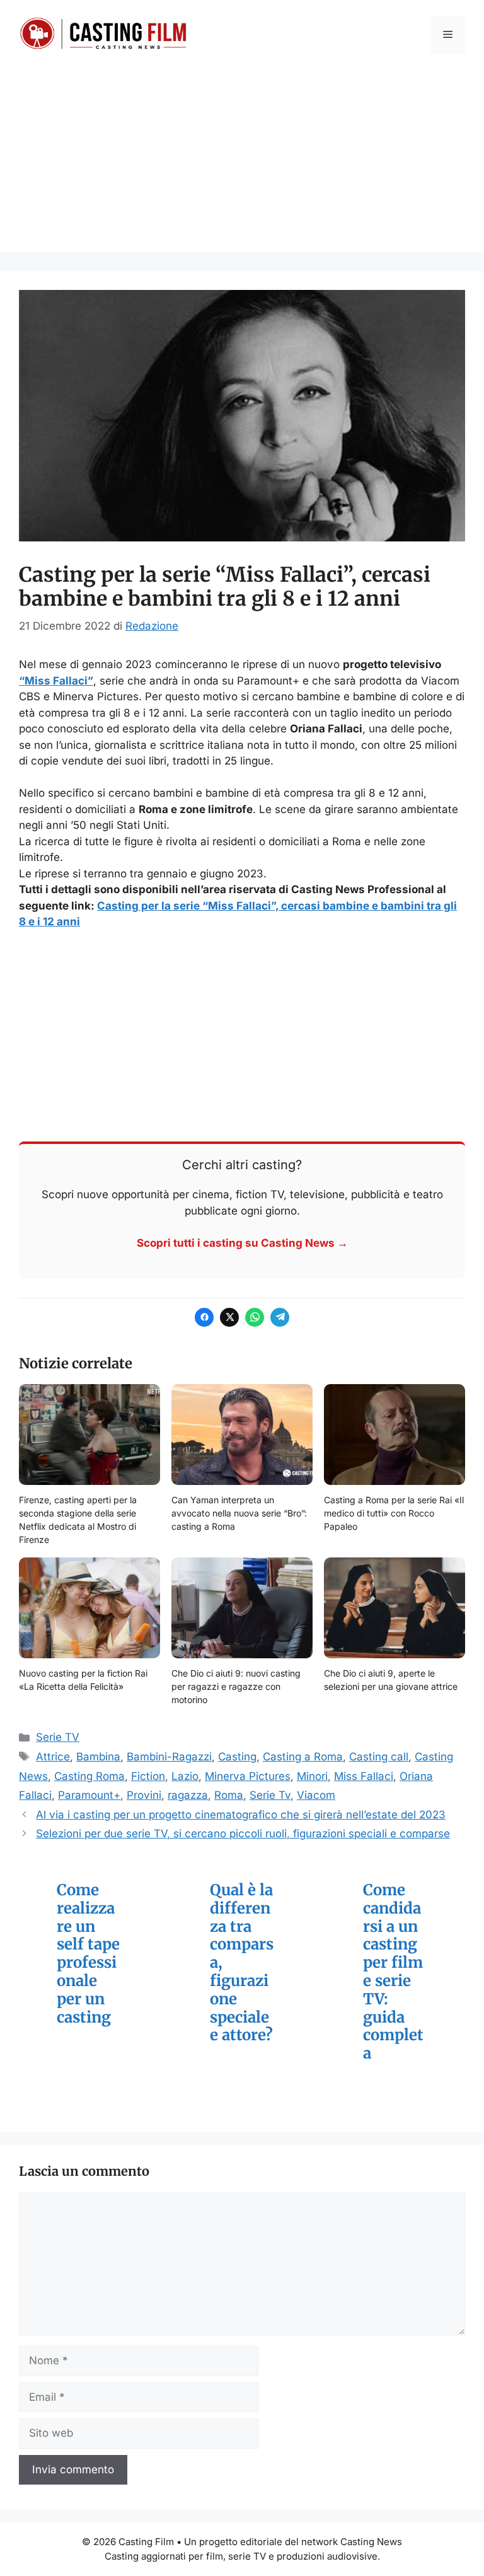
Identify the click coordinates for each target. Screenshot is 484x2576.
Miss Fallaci (364, 1776)
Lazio (185, 1776)
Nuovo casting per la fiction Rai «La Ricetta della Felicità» (83, 1680)
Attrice (53, 1757)
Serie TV (58, 1737)
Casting (237, 1757)
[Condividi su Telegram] (280, 1317)
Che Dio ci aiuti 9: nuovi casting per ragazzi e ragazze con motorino (236, 1686)
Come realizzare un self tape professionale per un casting (88, 1954)
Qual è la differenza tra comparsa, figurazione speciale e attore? (242, 1963)
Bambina (98, 1757)
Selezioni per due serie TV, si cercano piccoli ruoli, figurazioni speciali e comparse (243, 1834)
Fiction (148, 1776)
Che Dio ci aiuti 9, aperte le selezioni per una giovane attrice (391, 1680)
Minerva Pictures (248, 1776)
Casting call (379, 1757)
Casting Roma (89, 1776)
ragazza (188, 1795)
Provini (144, 1795)
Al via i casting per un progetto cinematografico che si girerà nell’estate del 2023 (241, 1815)
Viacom (316, 1795)
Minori (312, 1776)
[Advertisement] (242, 164)
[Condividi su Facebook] (204, 1317)
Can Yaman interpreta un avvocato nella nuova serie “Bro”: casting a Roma (239, 1513)
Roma (229, 1795)
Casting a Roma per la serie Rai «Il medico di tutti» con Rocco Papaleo (394, 1513)
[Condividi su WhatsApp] (255, 1317)
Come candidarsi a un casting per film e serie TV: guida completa (393, 1972)
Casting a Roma (303, 1757)
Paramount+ (89, 1795)
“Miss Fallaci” (56, 681)
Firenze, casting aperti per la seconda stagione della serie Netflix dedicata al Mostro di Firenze (78, 1520)
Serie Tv (270, 1795)
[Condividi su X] (229, 1317)
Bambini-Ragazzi (169, 1757)
